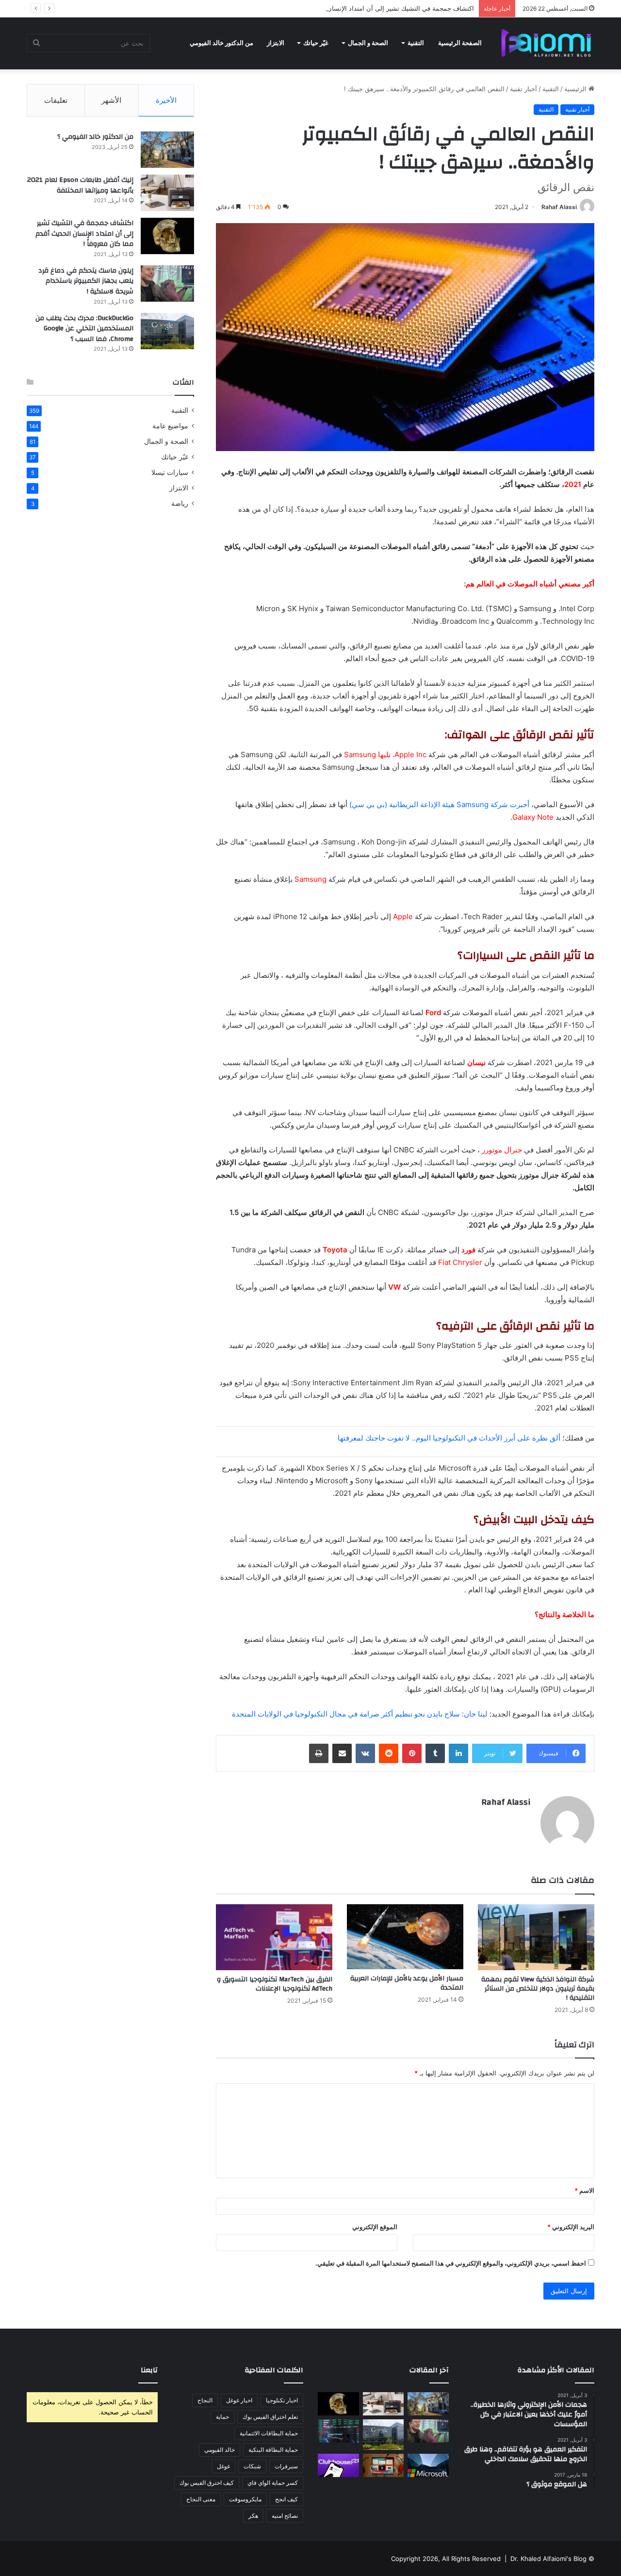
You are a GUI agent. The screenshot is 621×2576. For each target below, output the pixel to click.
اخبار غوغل (239, 2400)
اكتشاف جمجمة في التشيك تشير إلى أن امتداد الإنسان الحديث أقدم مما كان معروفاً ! (360, 8)
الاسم (584, 2190)
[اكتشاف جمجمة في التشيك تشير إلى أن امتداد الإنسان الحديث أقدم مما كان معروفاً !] (167, 236)
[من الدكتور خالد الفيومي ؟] (167, 150)
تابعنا (149, 2370)
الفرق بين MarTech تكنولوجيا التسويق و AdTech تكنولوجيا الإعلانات (275, 1984)
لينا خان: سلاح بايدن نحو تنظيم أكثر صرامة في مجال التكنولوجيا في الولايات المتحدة (360, 1714)
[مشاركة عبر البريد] (342, 1753)
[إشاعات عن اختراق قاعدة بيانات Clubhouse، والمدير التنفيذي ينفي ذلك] (338, 2465)
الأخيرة (166, 100)
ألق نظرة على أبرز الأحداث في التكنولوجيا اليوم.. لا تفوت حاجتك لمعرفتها (449, 1438)
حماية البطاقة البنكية (273, 2450)
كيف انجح (286, 2499)
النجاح (205, 2400)
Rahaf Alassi (559, 207)
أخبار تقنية (523, 89)
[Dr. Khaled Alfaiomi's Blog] (546, 43)
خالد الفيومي (220, 2450)
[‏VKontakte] (365, 1753)
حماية (222, 2417)
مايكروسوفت (245, 2499)
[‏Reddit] (389, 1753)
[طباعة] (319, 1753)
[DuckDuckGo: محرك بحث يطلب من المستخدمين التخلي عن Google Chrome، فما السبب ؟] (167, 331)
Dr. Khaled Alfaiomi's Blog (548, 2559)
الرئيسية (576, 89)
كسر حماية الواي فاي (273, 2483)
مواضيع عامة (170, 426)
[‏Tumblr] (435, 1753)
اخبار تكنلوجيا (282, 2400)
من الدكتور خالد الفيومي (221, 43)
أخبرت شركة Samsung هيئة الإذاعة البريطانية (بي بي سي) (439, 804)
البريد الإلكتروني (571, 2227)
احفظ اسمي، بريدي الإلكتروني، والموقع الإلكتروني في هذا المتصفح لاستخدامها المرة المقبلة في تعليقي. (451, 2263)
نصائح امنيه (285, 2516)
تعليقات (56, 100)
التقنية (416, 43)
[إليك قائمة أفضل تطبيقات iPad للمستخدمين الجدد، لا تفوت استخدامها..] (384, 2465)
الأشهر (111, 100)
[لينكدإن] (458, 1753)
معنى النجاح (201, 2499)
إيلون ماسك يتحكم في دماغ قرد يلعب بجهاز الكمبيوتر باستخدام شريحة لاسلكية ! (86, 281)
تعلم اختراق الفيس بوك (270, 2417)
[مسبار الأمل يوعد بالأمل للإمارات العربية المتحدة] (405, 1937)
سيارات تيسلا (170, 472)
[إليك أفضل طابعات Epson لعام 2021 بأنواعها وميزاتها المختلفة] (167, 193)
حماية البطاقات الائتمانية (269, 2433)
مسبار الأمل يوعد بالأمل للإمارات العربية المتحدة (407, 1983)
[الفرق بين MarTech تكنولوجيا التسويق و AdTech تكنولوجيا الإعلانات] (274, 1937)
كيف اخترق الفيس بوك (207, 2483)
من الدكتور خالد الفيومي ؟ (95, 137)
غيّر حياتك (316, 43)
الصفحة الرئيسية (460, 43)
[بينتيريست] (412, 1753)
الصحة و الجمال (368, 43)
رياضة (180, 503)
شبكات (252, 2466)
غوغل (223, 2466)
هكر (253, 2516)
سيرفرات (286, 2466)
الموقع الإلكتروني (375, 2227)
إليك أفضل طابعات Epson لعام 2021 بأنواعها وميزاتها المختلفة (80, 185)
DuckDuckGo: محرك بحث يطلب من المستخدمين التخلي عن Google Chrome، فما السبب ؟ (84, 329)
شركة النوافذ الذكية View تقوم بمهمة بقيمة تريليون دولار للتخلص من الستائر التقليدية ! (538, 1989)
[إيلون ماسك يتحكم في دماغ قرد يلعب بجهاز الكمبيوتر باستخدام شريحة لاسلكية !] (167, 284)
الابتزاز (276, 43)
